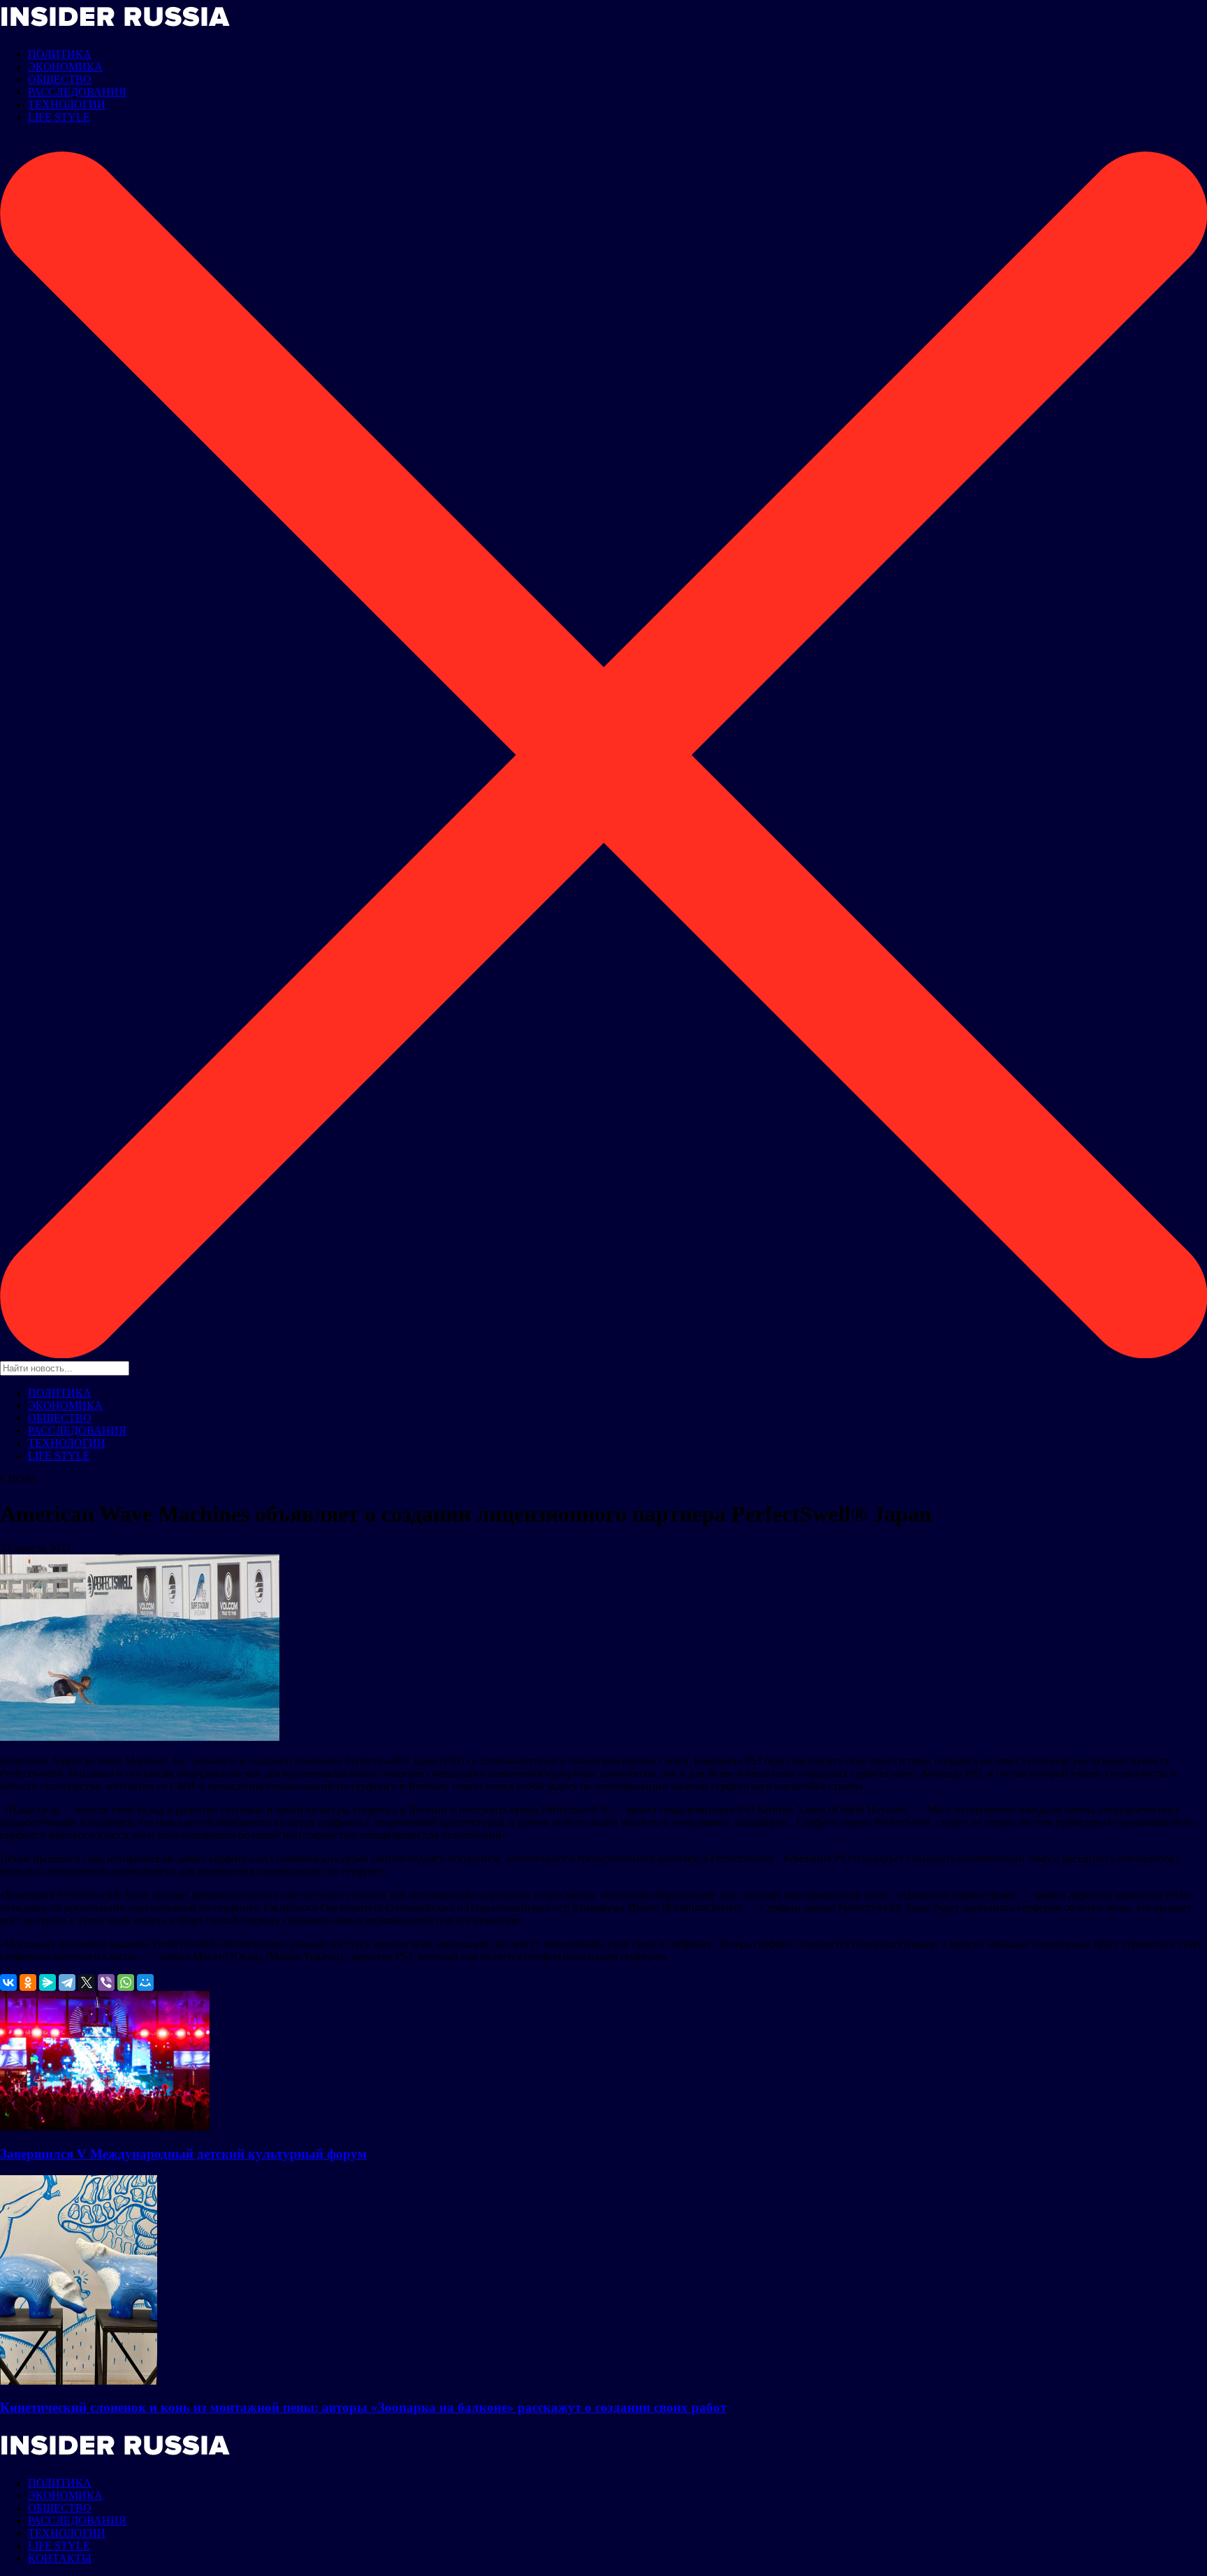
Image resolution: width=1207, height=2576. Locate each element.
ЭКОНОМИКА (65, 67)
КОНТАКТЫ (60, 2558)
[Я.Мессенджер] (47, 1982)
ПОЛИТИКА (60, 54)
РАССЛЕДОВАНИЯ (77, 92)
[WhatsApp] (126, 1982)
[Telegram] (67, 1982)
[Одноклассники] (28, 1982)
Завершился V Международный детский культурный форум (183, 2154)
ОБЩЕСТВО (60, 79)
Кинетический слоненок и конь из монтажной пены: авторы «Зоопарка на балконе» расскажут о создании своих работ (363, 2407)
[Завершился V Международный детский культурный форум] (105, 2127)
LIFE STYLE (59, 117)
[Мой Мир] (145, 1982)
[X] (87, 1982)
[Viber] (106, 1982)
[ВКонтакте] (8, 1982)
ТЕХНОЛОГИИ (67, 104)
